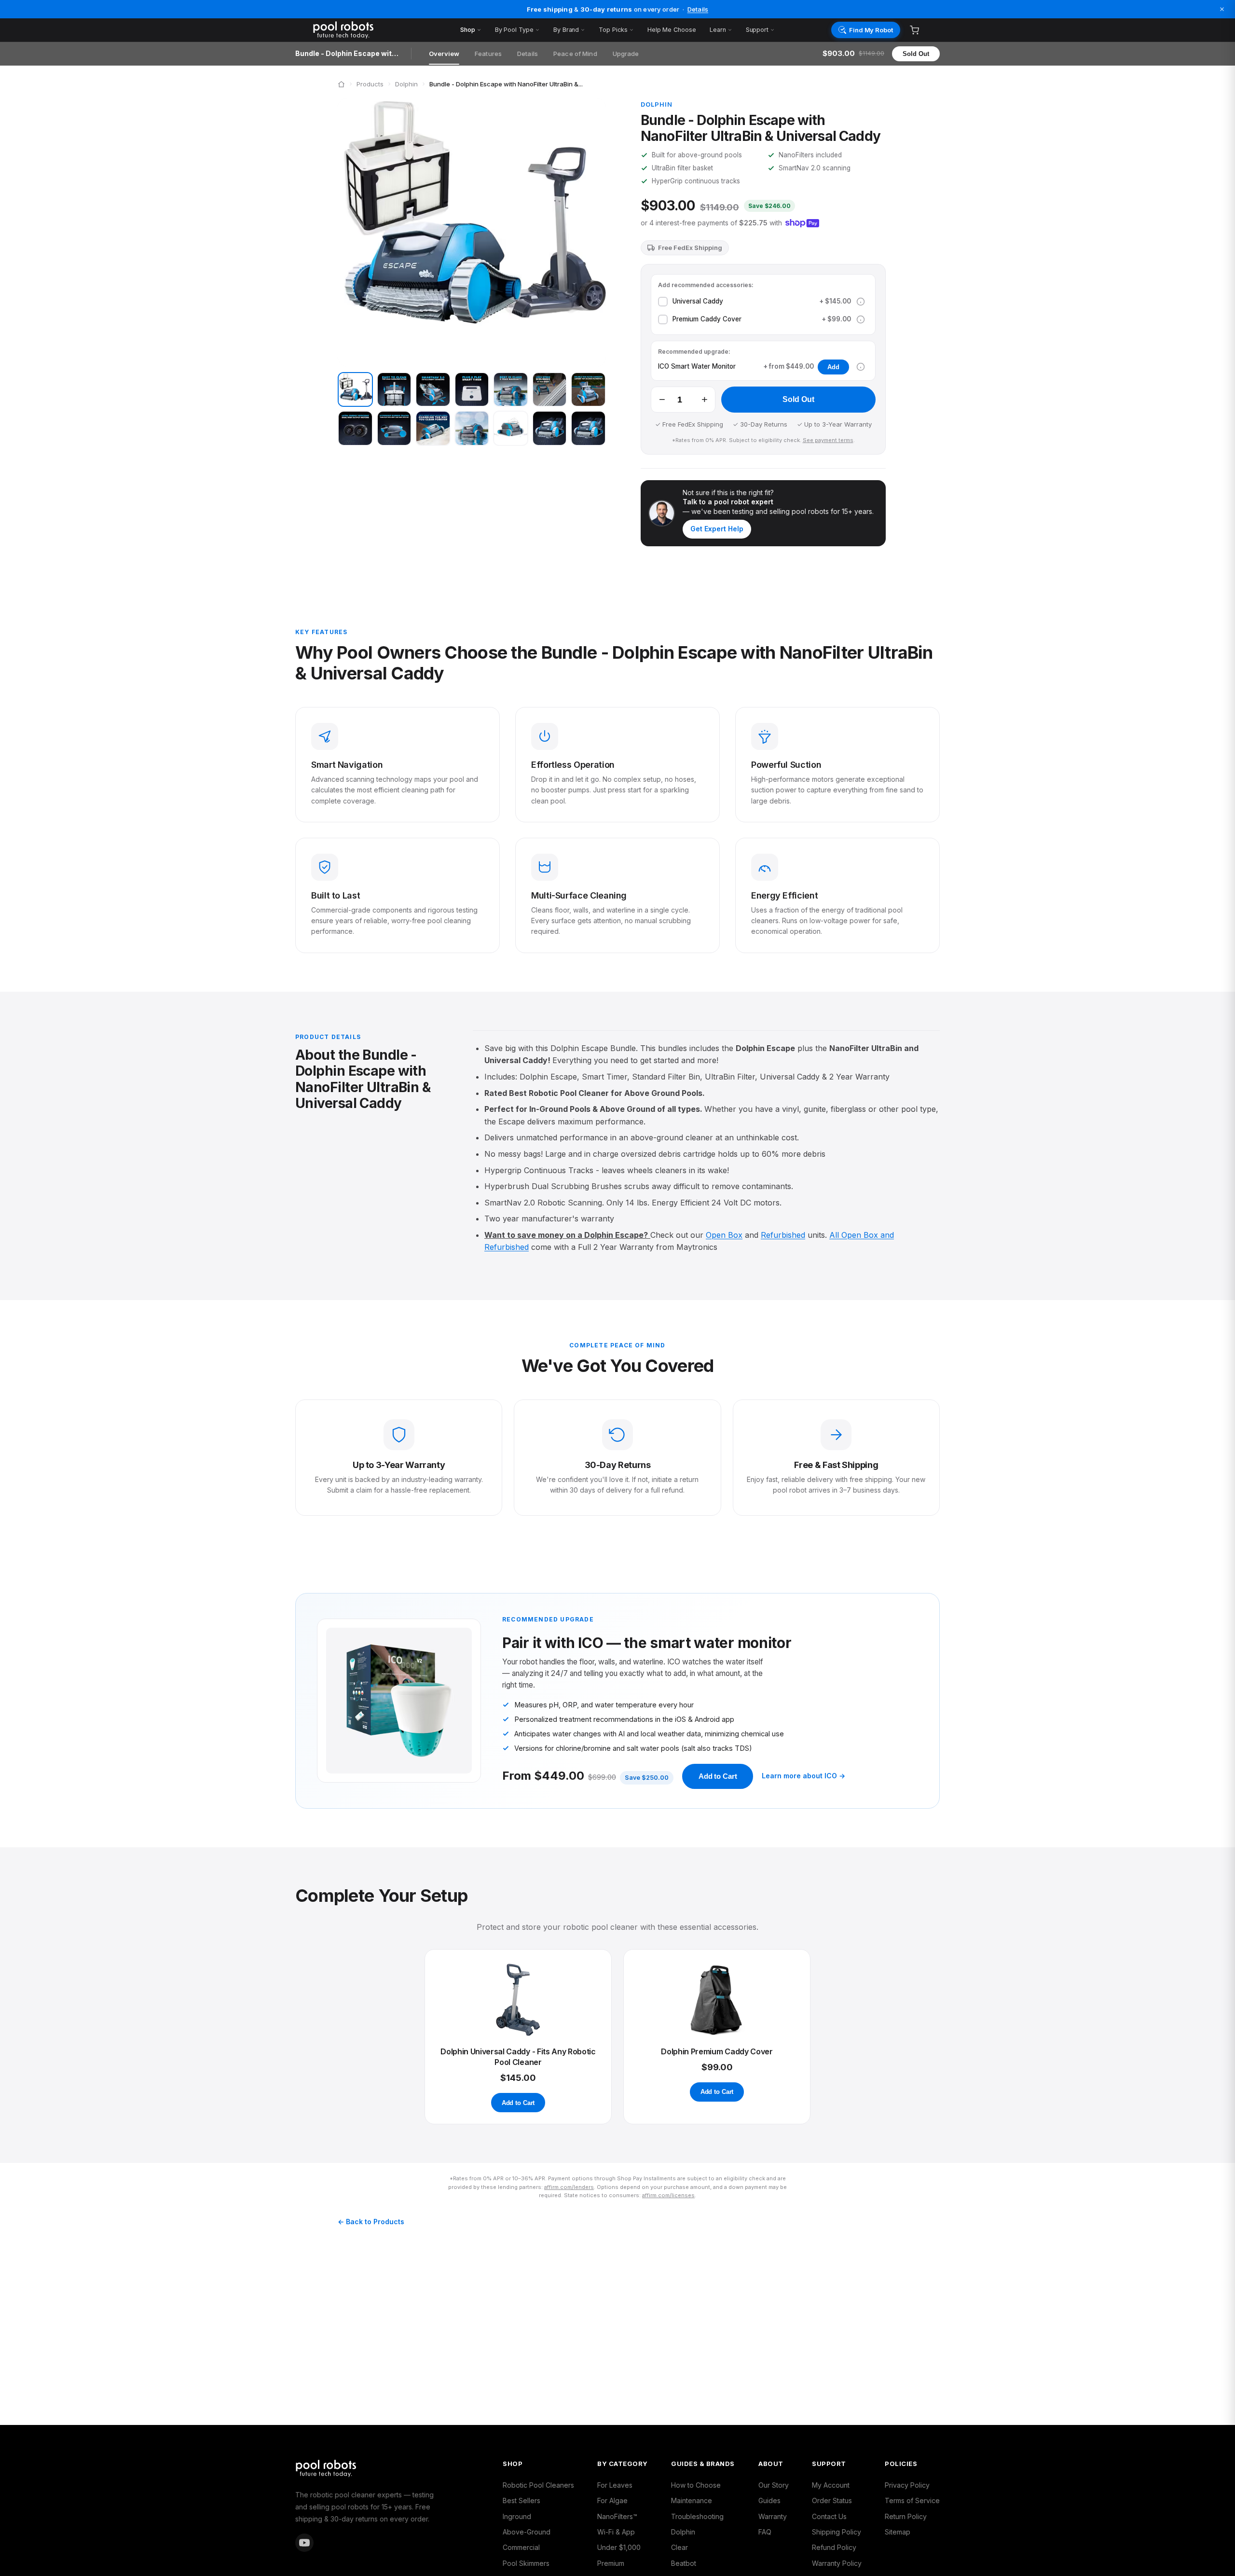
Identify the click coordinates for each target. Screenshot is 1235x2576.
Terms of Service (912, 2500)
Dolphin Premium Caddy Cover (717, 2051)
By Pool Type (514, 30)
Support (757, 30)
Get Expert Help (717, 529)
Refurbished (783, 1235)
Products (370, 84)
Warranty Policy (837, 2563)
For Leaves (615, 2485)
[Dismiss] (1222, 9)
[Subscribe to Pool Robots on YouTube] (304, 2543)
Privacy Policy (907, 2485)
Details (698, 9)
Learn (718, 30)
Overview (444, 54)
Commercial (521, 2547)
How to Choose (696, 2485)
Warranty (773, 2516)
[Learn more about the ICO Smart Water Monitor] (861, 367)
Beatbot (684, 2563)
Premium (611, 2563)
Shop (468, 30)
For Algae (612, 2500)
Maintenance (692, 2500)
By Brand (566, 30)
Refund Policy (834, 2547)
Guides (769, 2500)
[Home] (341, 84)
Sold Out (916, 54)
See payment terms (828, 440)
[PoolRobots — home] (379, 30)
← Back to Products (371, 2222)
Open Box (724, 1235)
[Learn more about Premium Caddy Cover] (861, 319)
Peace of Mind (575, 54)
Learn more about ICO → (803, 1776)
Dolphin (406, 84)
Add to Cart (718, 1776)
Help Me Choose (672, 30)
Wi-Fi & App (616, 2532)
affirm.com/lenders (569, 2187)
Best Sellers (521, 2500)
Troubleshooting (697, 2516)
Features (488, 54)
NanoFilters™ (617, 2516)
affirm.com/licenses (668, 2195)
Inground (517, 2516)
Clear (679, 2547)
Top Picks (613, 30)
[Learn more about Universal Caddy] (861, 302)
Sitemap (898, 2532)
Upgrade (626, 54)
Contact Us (829, 2516)
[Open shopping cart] (914, 30)
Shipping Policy (837, 2532)
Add (833, 367)
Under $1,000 (619, 2547)
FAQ (765, 2532)
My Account (831, 2485)
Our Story (774, 2485)
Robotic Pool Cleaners (538, 2485)
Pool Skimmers (526, 2563)
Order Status (832, 2500)
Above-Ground (527, 2532)
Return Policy (906, 2516)
